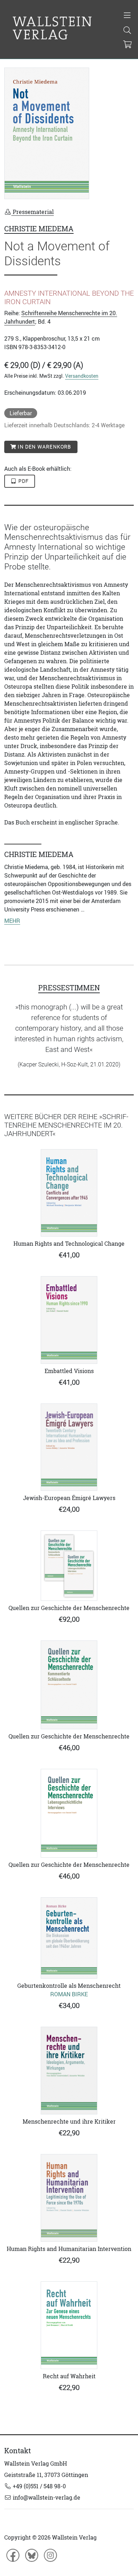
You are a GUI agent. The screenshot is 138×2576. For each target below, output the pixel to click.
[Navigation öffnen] (127, 16)
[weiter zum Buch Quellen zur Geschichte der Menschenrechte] (69, 1566)
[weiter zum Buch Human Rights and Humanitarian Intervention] (69, 2198)
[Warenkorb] (128, 45)
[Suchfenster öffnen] (127, 31)
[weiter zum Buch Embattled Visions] (69, 1320)
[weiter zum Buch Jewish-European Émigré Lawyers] (69, 1447)
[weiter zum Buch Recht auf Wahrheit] (69, 2325)
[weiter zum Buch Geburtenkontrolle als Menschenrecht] (69, 1938)
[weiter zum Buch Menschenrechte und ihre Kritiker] (69, 2071)
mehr (12, 921)
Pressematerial (33, 212)
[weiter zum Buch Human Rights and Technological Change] (69, 1193)
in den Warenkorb (44, 447)
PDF (23, 481)
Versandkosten (82, 376)
